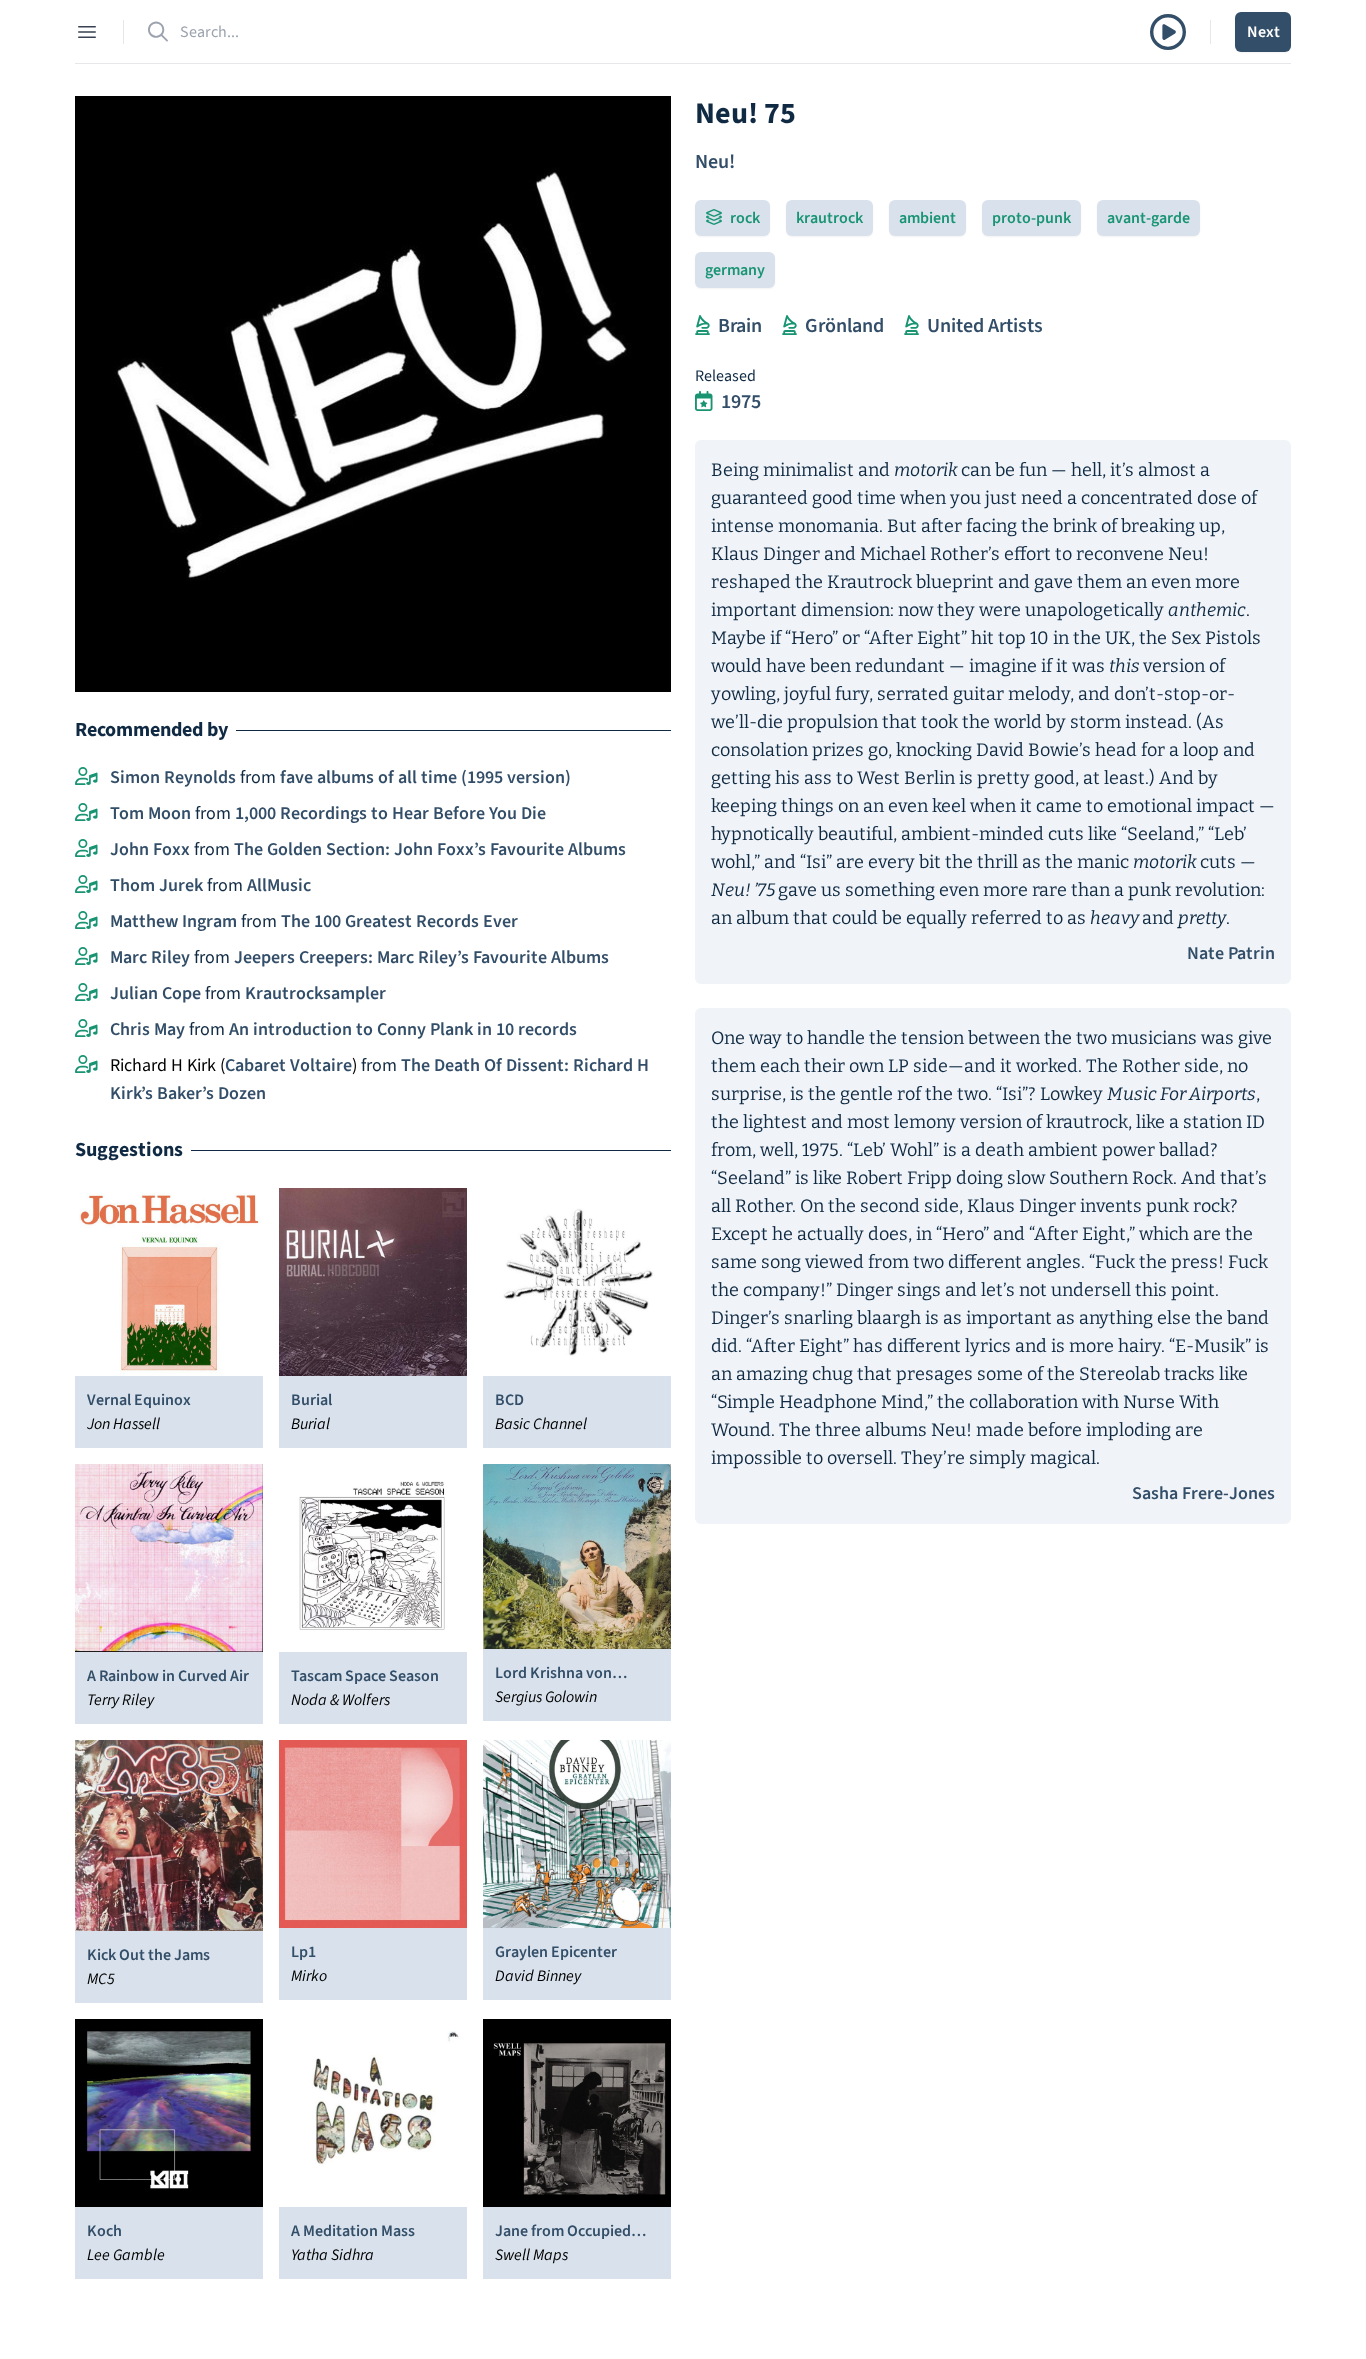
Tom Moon (150, 813)
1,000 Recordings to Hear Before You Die (390, 813)
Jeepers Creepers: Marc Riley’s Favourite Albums (421, 957)
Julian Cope (155, 993)
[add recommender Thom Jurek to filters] (86, 886)
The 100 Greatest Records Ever (399, 921)
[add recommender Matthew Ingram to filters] (86, 922)
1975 (741, 402)
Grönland (844, 326)
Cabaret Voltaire (288, 1065)
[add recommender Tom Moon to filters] (86, 814)
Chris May (147, 1029)
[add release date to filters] (704, 402)
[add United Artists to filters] (911, 326)
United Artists (985, 326)
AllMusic (279, 885)
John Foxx (150, 849)
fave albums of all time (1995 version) (425, 777)
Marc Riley (150, 957)
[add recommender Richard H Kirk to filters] (86, 1066)
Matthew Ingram (173, 921)
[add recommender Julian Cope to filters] (86, 994)
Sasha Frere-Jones (1203, 1493)
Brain (740, 326)
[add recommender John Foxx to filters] (86, 850)
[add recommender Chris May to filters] (86, 1030)
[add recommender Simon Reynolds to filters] (86, 778)
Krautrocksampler (315, 993)
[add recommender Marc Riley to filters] (86, 958)
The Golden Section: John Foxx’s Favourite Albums (430, 849)
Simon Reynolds (173, 777)
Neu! (715, 162)
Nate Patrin (1231, 953)
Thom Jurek (156, 885)
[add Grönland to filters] (789, 326)
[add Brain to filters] (702, 326)
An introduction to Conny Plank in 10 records (403, 1029)
